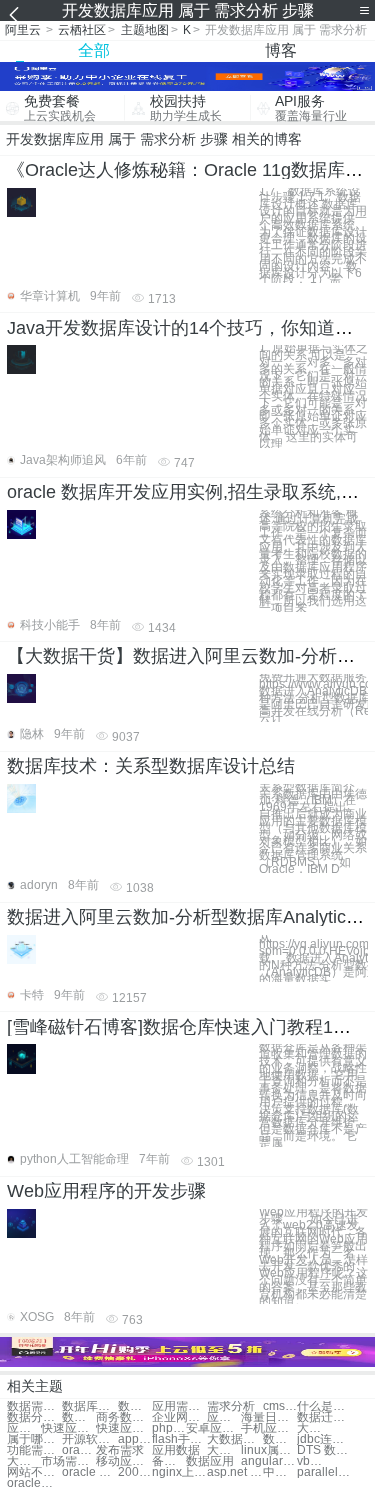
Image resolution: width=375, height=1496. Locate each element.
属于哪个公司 (34, 1439)
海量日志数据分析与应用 (268, 1417)
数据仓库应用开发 (79, 1417)
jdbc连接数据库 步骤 (324, 1439)
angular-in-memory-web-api (268, 1461)
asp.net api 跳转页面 (234, 1472)
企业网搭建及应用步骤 (179, 1417)
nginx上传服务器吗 (179, 1472)
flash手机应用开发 (179, 1439)
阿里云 (23, 30)
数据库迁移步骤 (280, 1439)
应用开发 (224, 1417)
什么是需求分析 (324, 1406)
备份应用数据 (169, 1461)
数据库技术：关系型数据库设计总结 (151, 766)
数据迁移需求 (324, 1417)
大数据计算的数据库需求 (234, 1439)
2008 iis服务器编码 (135, 1472)
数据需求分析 (34, 1406)
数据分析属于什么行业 (135, 1406)
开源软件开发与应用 (89, 1439)
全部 (94, 50)
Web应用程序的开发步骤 (106, 1191)
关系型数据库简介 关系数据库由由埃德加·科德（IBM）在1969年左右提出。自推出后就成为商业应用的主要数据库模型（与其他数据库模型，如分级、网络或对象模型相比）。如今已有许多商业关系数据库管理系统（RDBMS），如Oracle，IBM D (313, 828)
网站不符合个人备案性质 (34, 1472)
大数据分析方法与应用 (24, 1461)
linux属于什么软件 (268, 1450)
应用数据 (176, 1450)
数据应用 (210, 1461)
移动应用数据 (123, 1461)
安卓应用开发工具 (213, 1428)
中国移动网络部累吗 (280, 1472)
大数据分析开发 (224, 1450)
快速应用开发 (68, 1428)
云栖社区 (82, 30)
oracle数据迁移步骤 (79, 1450)
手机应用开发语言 (268, 1428)
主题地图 (145, 30)
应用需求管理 (179, 1406)
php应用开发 (169, 1428)
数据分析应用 (34, 1417)
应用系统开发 (24, 1428)
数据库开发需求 (89, 1406)
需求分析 (231, 1406)
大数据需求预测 (314, 1428)
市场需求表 (68, 1461)
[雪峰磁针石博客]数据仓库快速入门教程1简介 (188, 1027)
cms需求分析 (280, 1406)
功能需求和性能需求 (34, 1450)
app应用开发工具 (135, 1439)
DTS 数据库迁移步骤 (324, 1450)
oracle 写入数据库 (89, 1472)
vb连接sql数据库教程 (314, 1461)
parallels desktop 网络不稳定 (324, 1472)
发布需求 (120, 1450)
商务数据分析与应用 (123, 1417)
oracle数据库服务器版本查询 (34, 1483)
